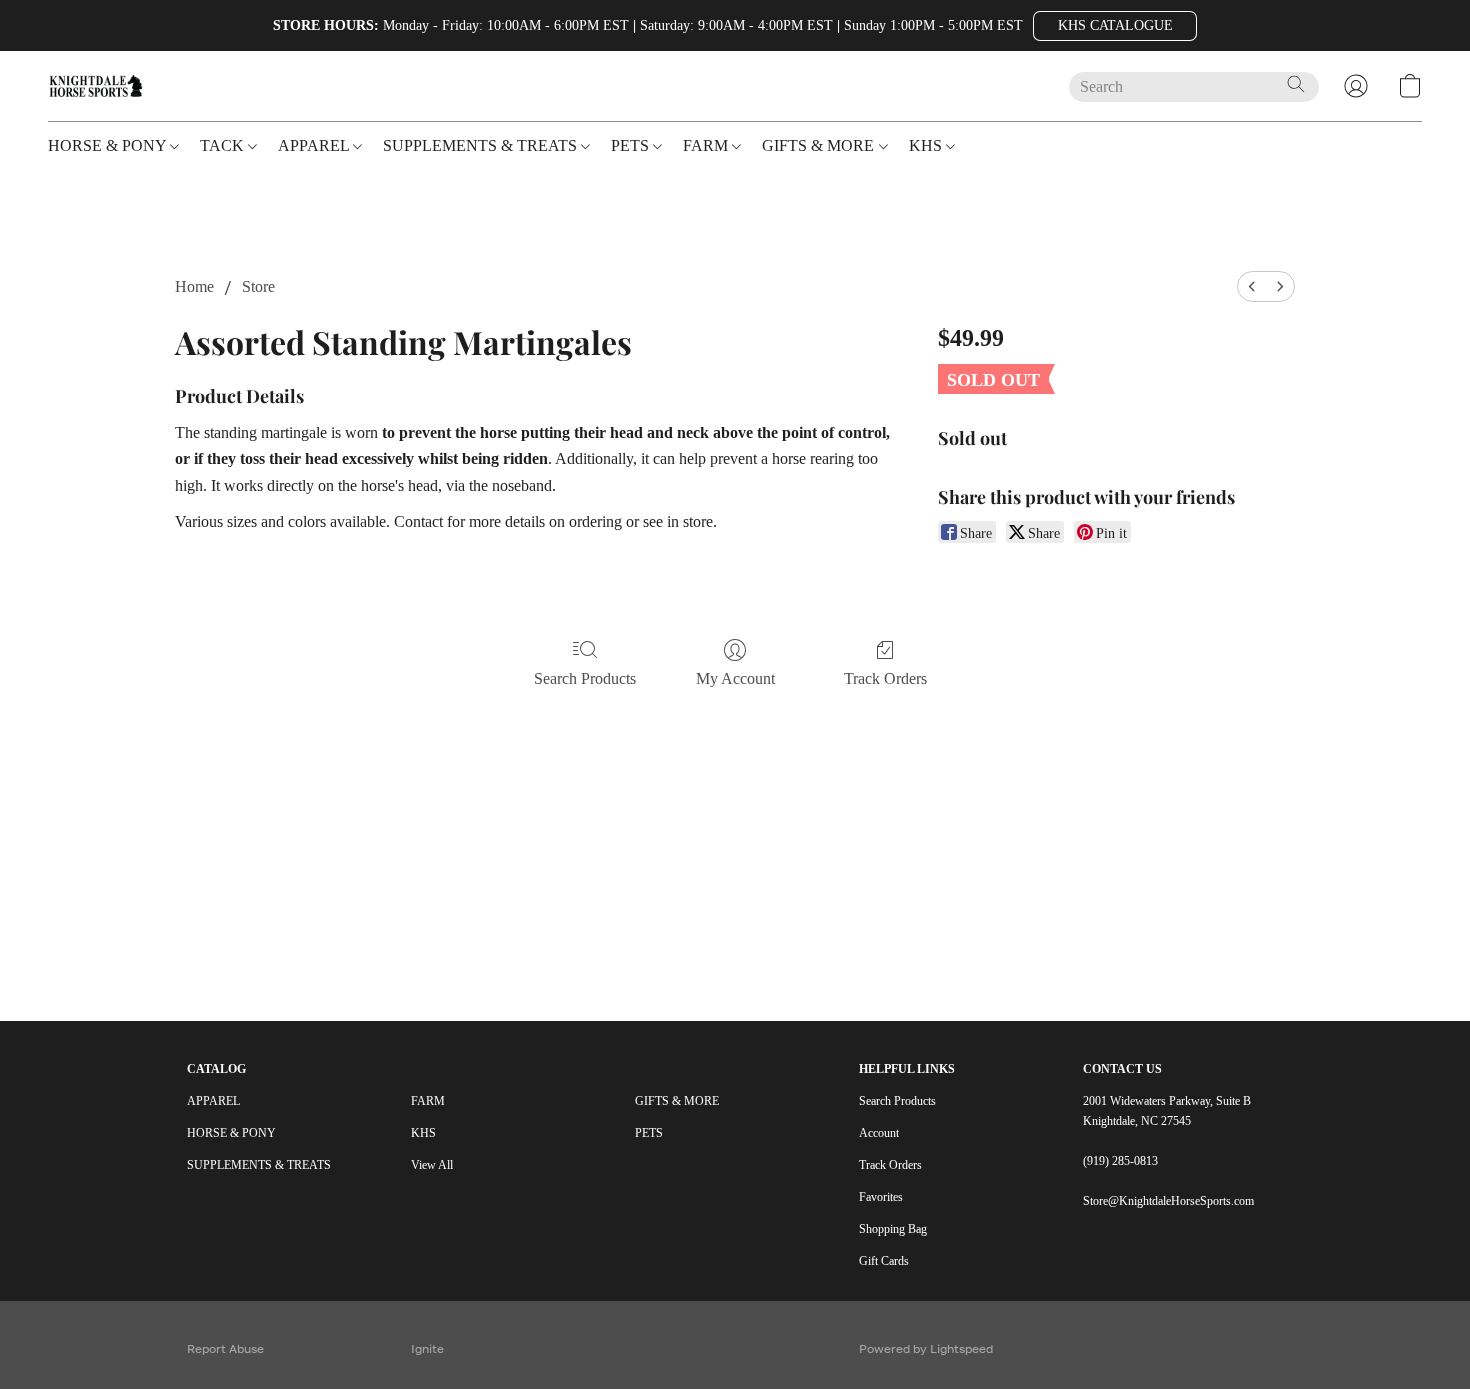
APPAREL (213, 1101)
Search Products (585, 678)
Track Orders (885, 678)
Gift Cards (884, 1261)
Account (879, 1133)
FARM (428, 1101)
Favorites (881, 1197)
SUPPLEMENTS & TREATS (259, 1165)
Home (194, 286)
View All (432, 1165)
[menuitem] (1252, 286)
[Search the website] (1296, 84)
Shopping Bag (893, 1229)
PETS (649, 1133)
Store (258, 286)
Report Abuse (225, 1348)
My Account (735, 678)
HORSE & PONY (231, 1133)
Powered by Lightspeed (926, 1348)
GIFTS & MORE (677, 1101)
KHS (423, 1133)
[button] (1115, 26)
